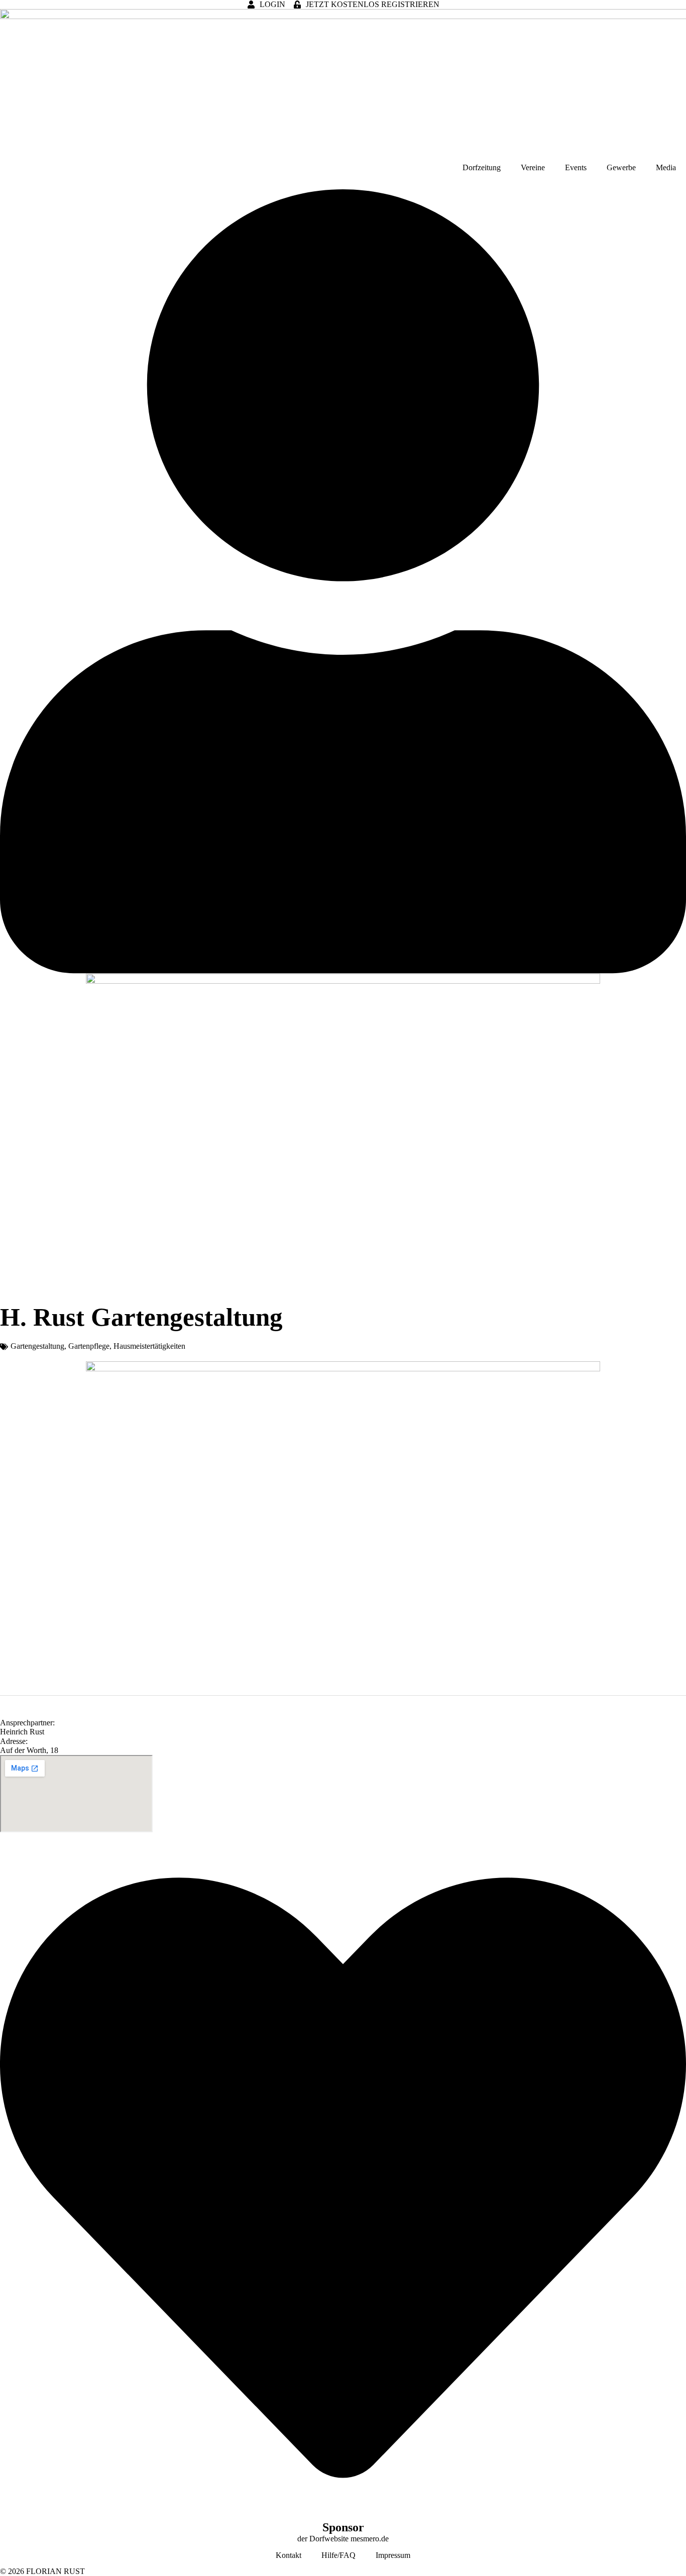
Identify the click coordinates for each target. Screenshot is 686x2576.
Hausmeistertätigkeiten (149, 1346)
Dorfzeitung (482, 167)
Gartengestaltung (37, 1346)
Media (666, 167)
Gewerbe (621, 167)
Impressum (393, 2555)
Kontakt (289, 2555)
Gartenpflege (89, 1346)
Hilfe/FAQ (338, 2555)
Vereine (533, 167)
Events (576, 167)
